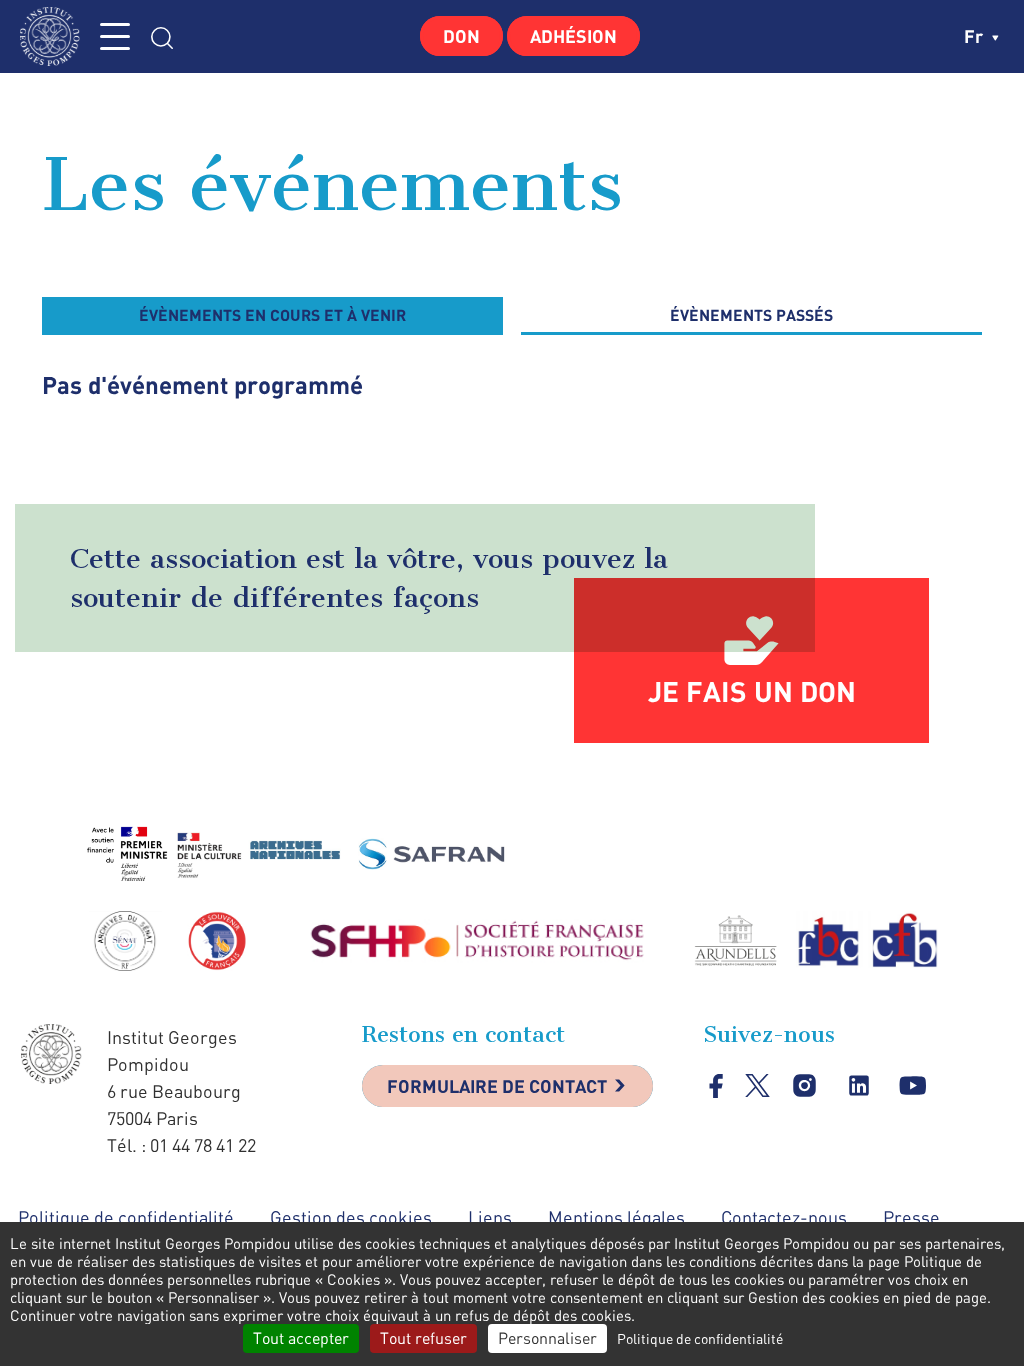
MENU (115, 36)
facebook (716, 1085)
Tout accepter (301, 1338)
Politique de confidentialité (126, 1217)
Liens (490, 1217)
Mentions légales (616, 1217)
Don (461, 36)
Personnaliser (547, 1338)
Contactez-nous (784, 1217)
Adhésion (573, 36)
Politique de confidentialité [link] (700, 1338)
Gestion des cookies (351, 1217)
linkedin (858, 1085)
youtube (912, 1085)
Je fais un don (752, 691)
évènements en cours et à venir (272, 314)
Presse (911, 1217)
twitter (757, 1085)
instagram (804, 1085)
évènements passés (751, 314)
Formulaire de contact (497, 1086)
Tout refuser (423, 1338)
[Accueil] (55, 36)
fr (975, 36)
